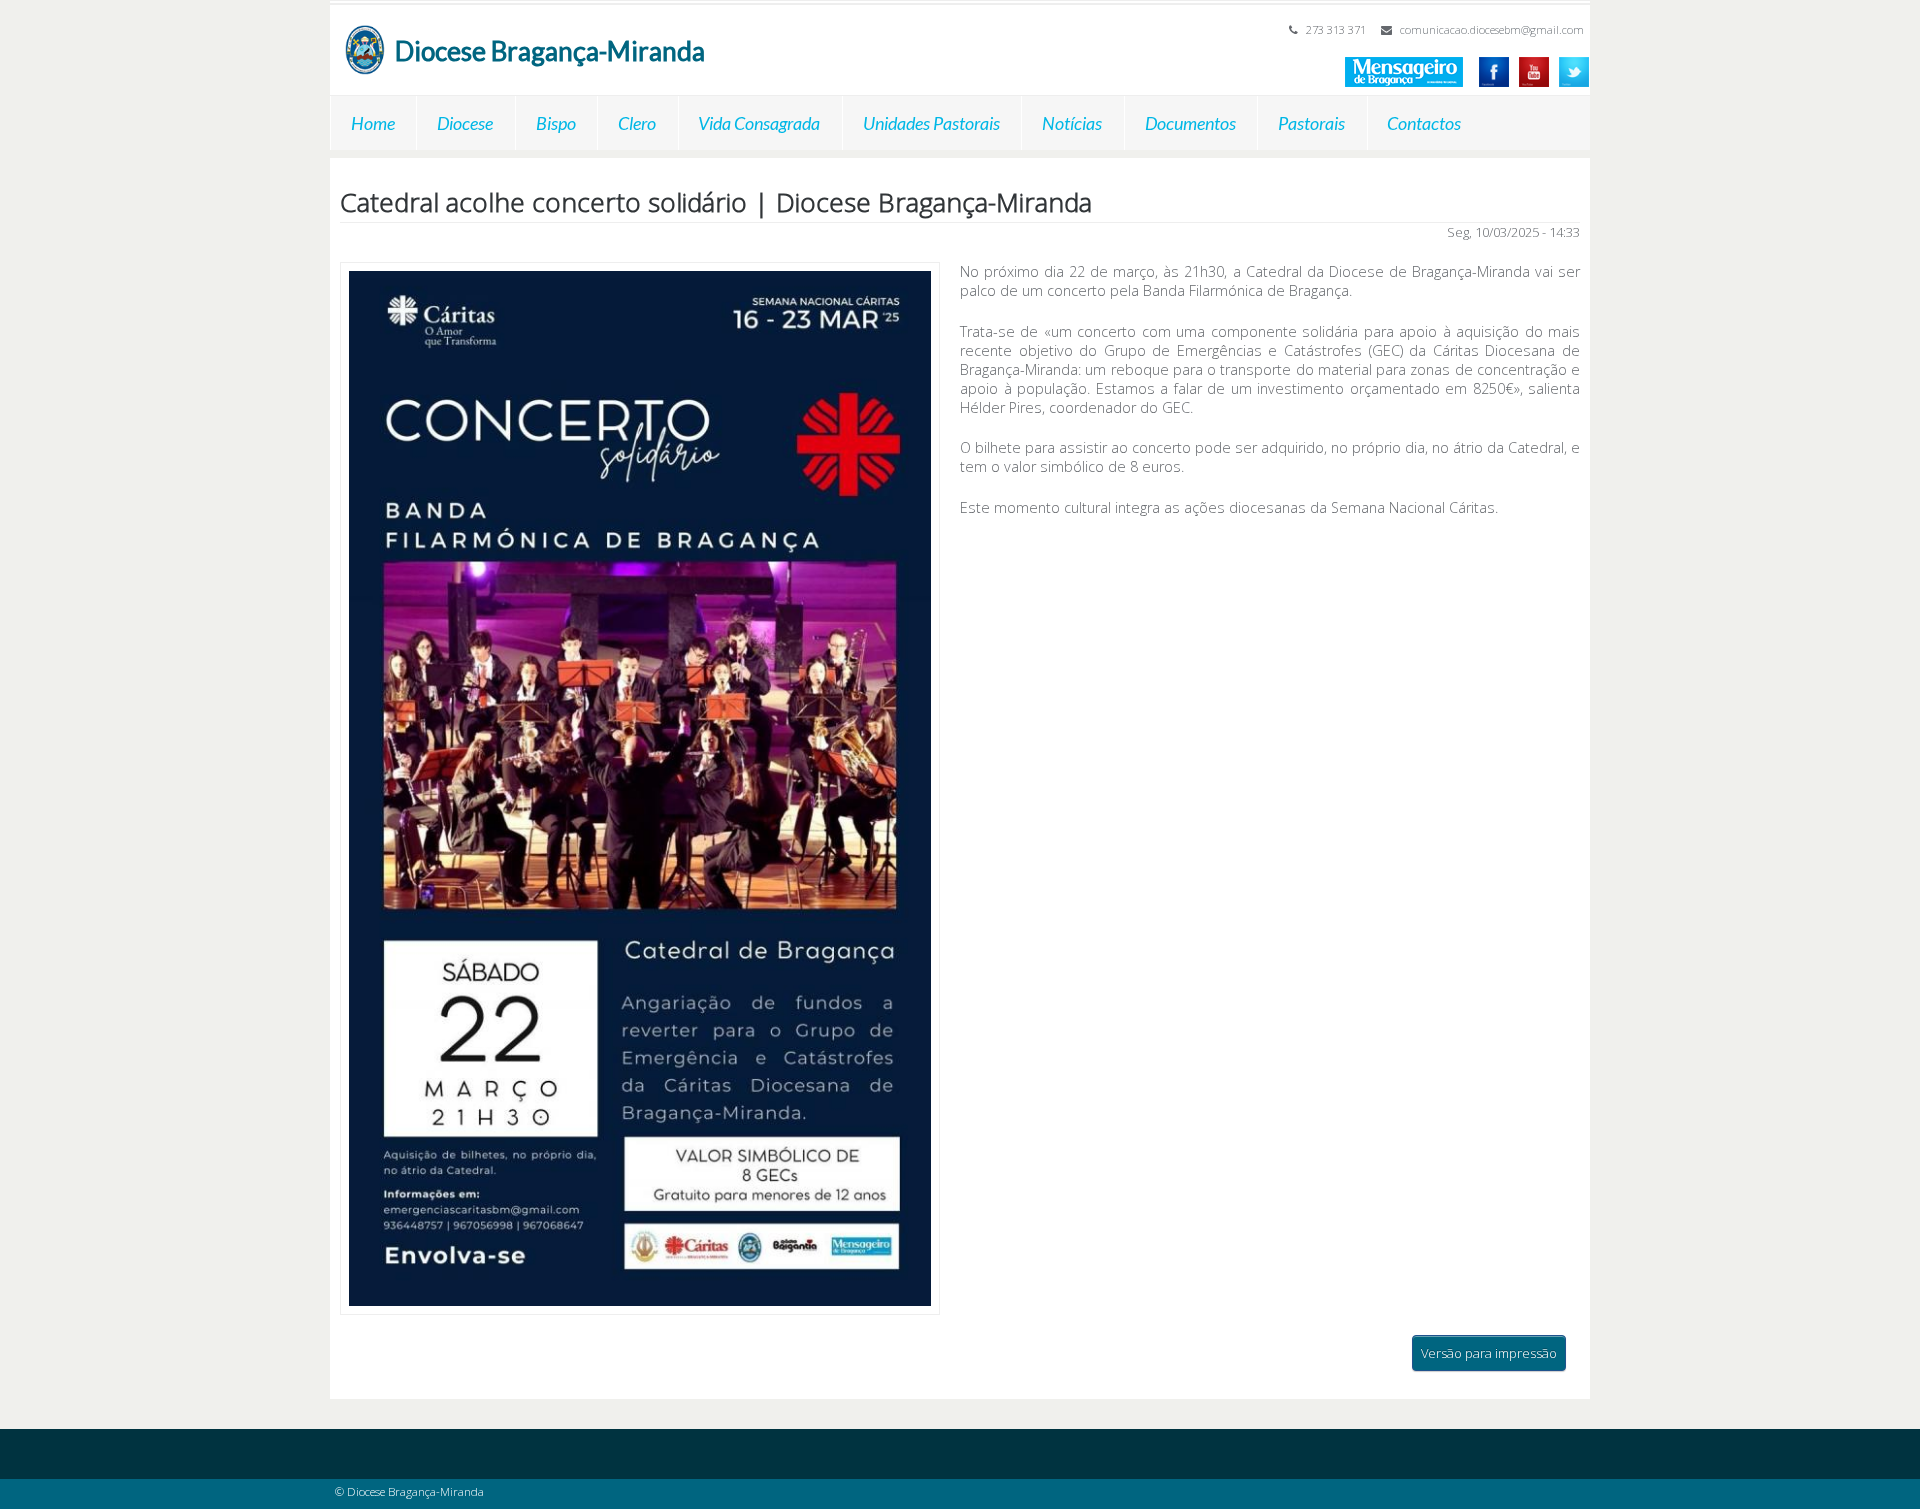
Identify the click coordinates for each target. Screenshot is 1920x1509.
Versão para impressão (1489, 1353)
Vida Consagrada (759, 123)
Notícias (1072, 123)
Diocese (465, 123)
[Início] (365, 34)
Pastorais (1311, 123)
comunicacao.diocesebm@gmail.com (1492, 29)
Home (373, 123)
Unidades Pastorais (931, 123)
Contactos (1424, 123)
